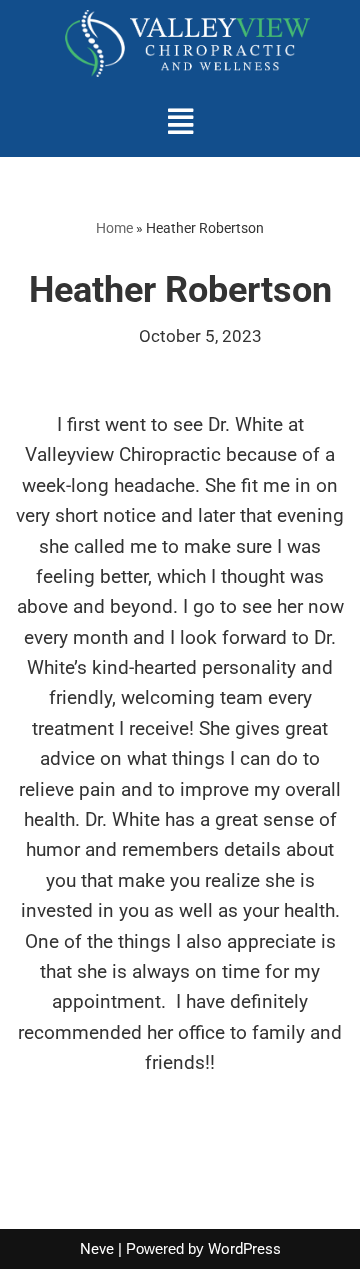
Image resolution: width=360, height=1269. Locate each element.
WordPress (244, 1249)
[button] (179, 122)
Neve (97, 1249)
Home (114, 228)
